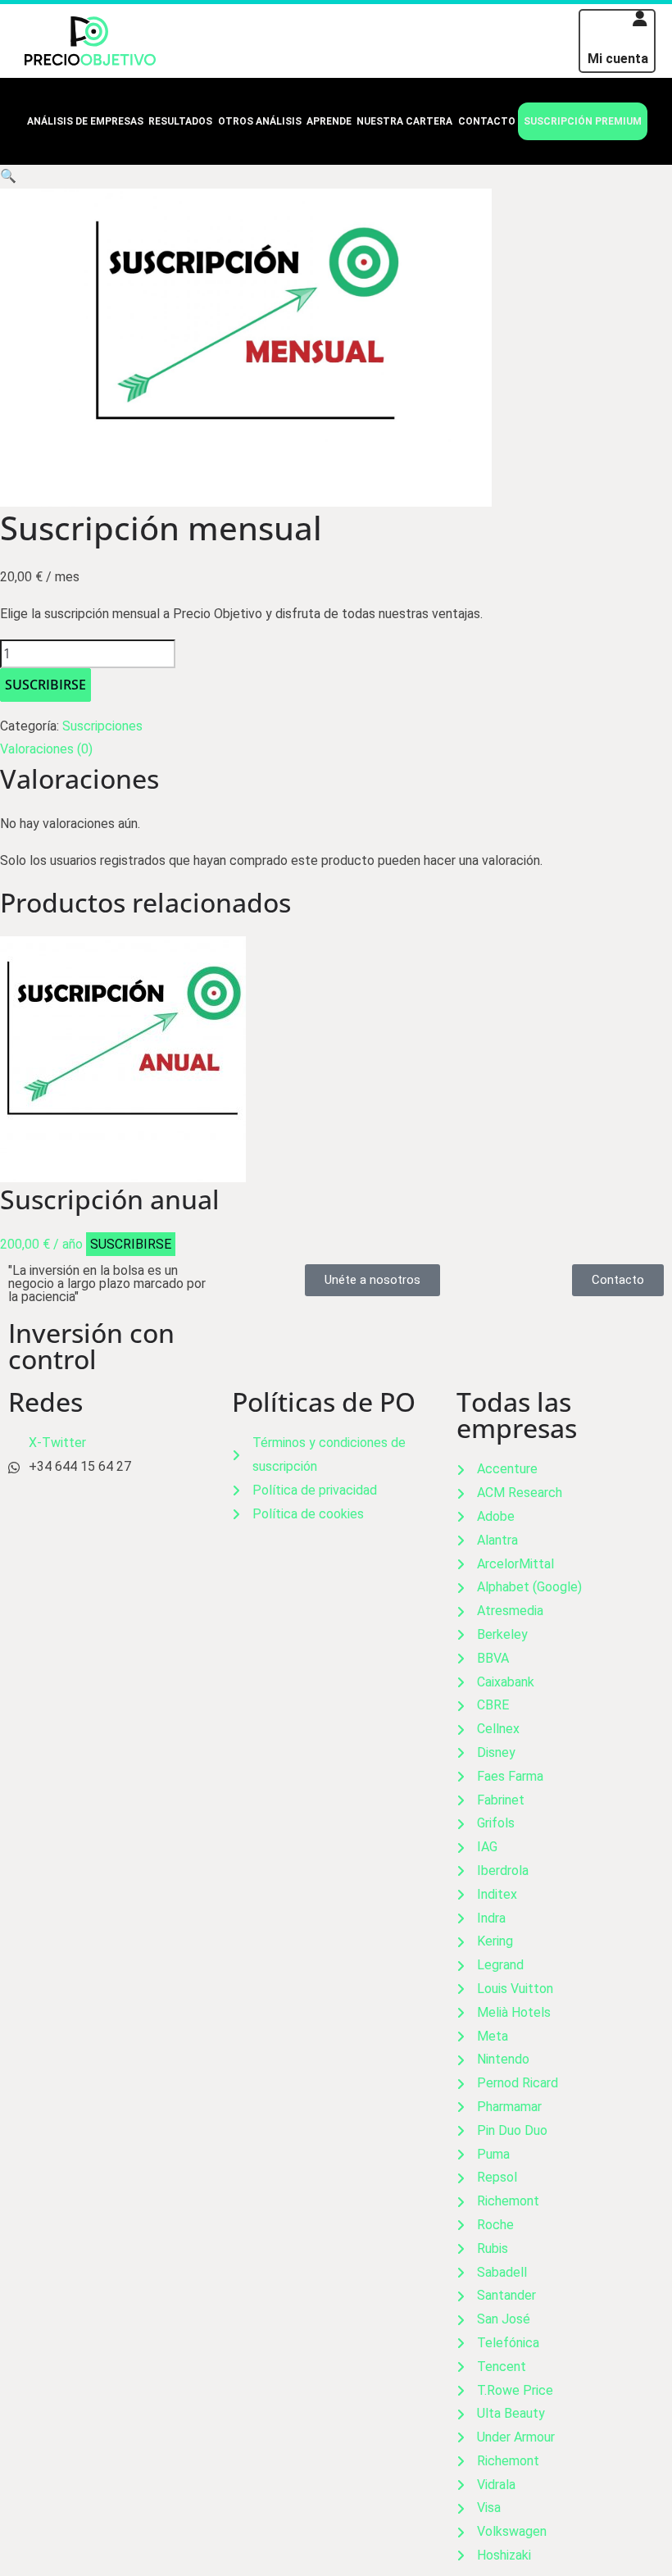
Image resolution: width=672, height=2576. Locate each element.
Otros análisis (260, 121)
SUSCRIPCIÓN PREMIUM (583, 121)
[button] (8, 176)
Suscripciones (102, 726)
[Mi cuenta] (640, 19)
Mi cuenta (618, 59)
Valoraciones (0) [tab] (46, 749)
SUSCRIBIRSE (45, 685)
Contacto (487, 121)
